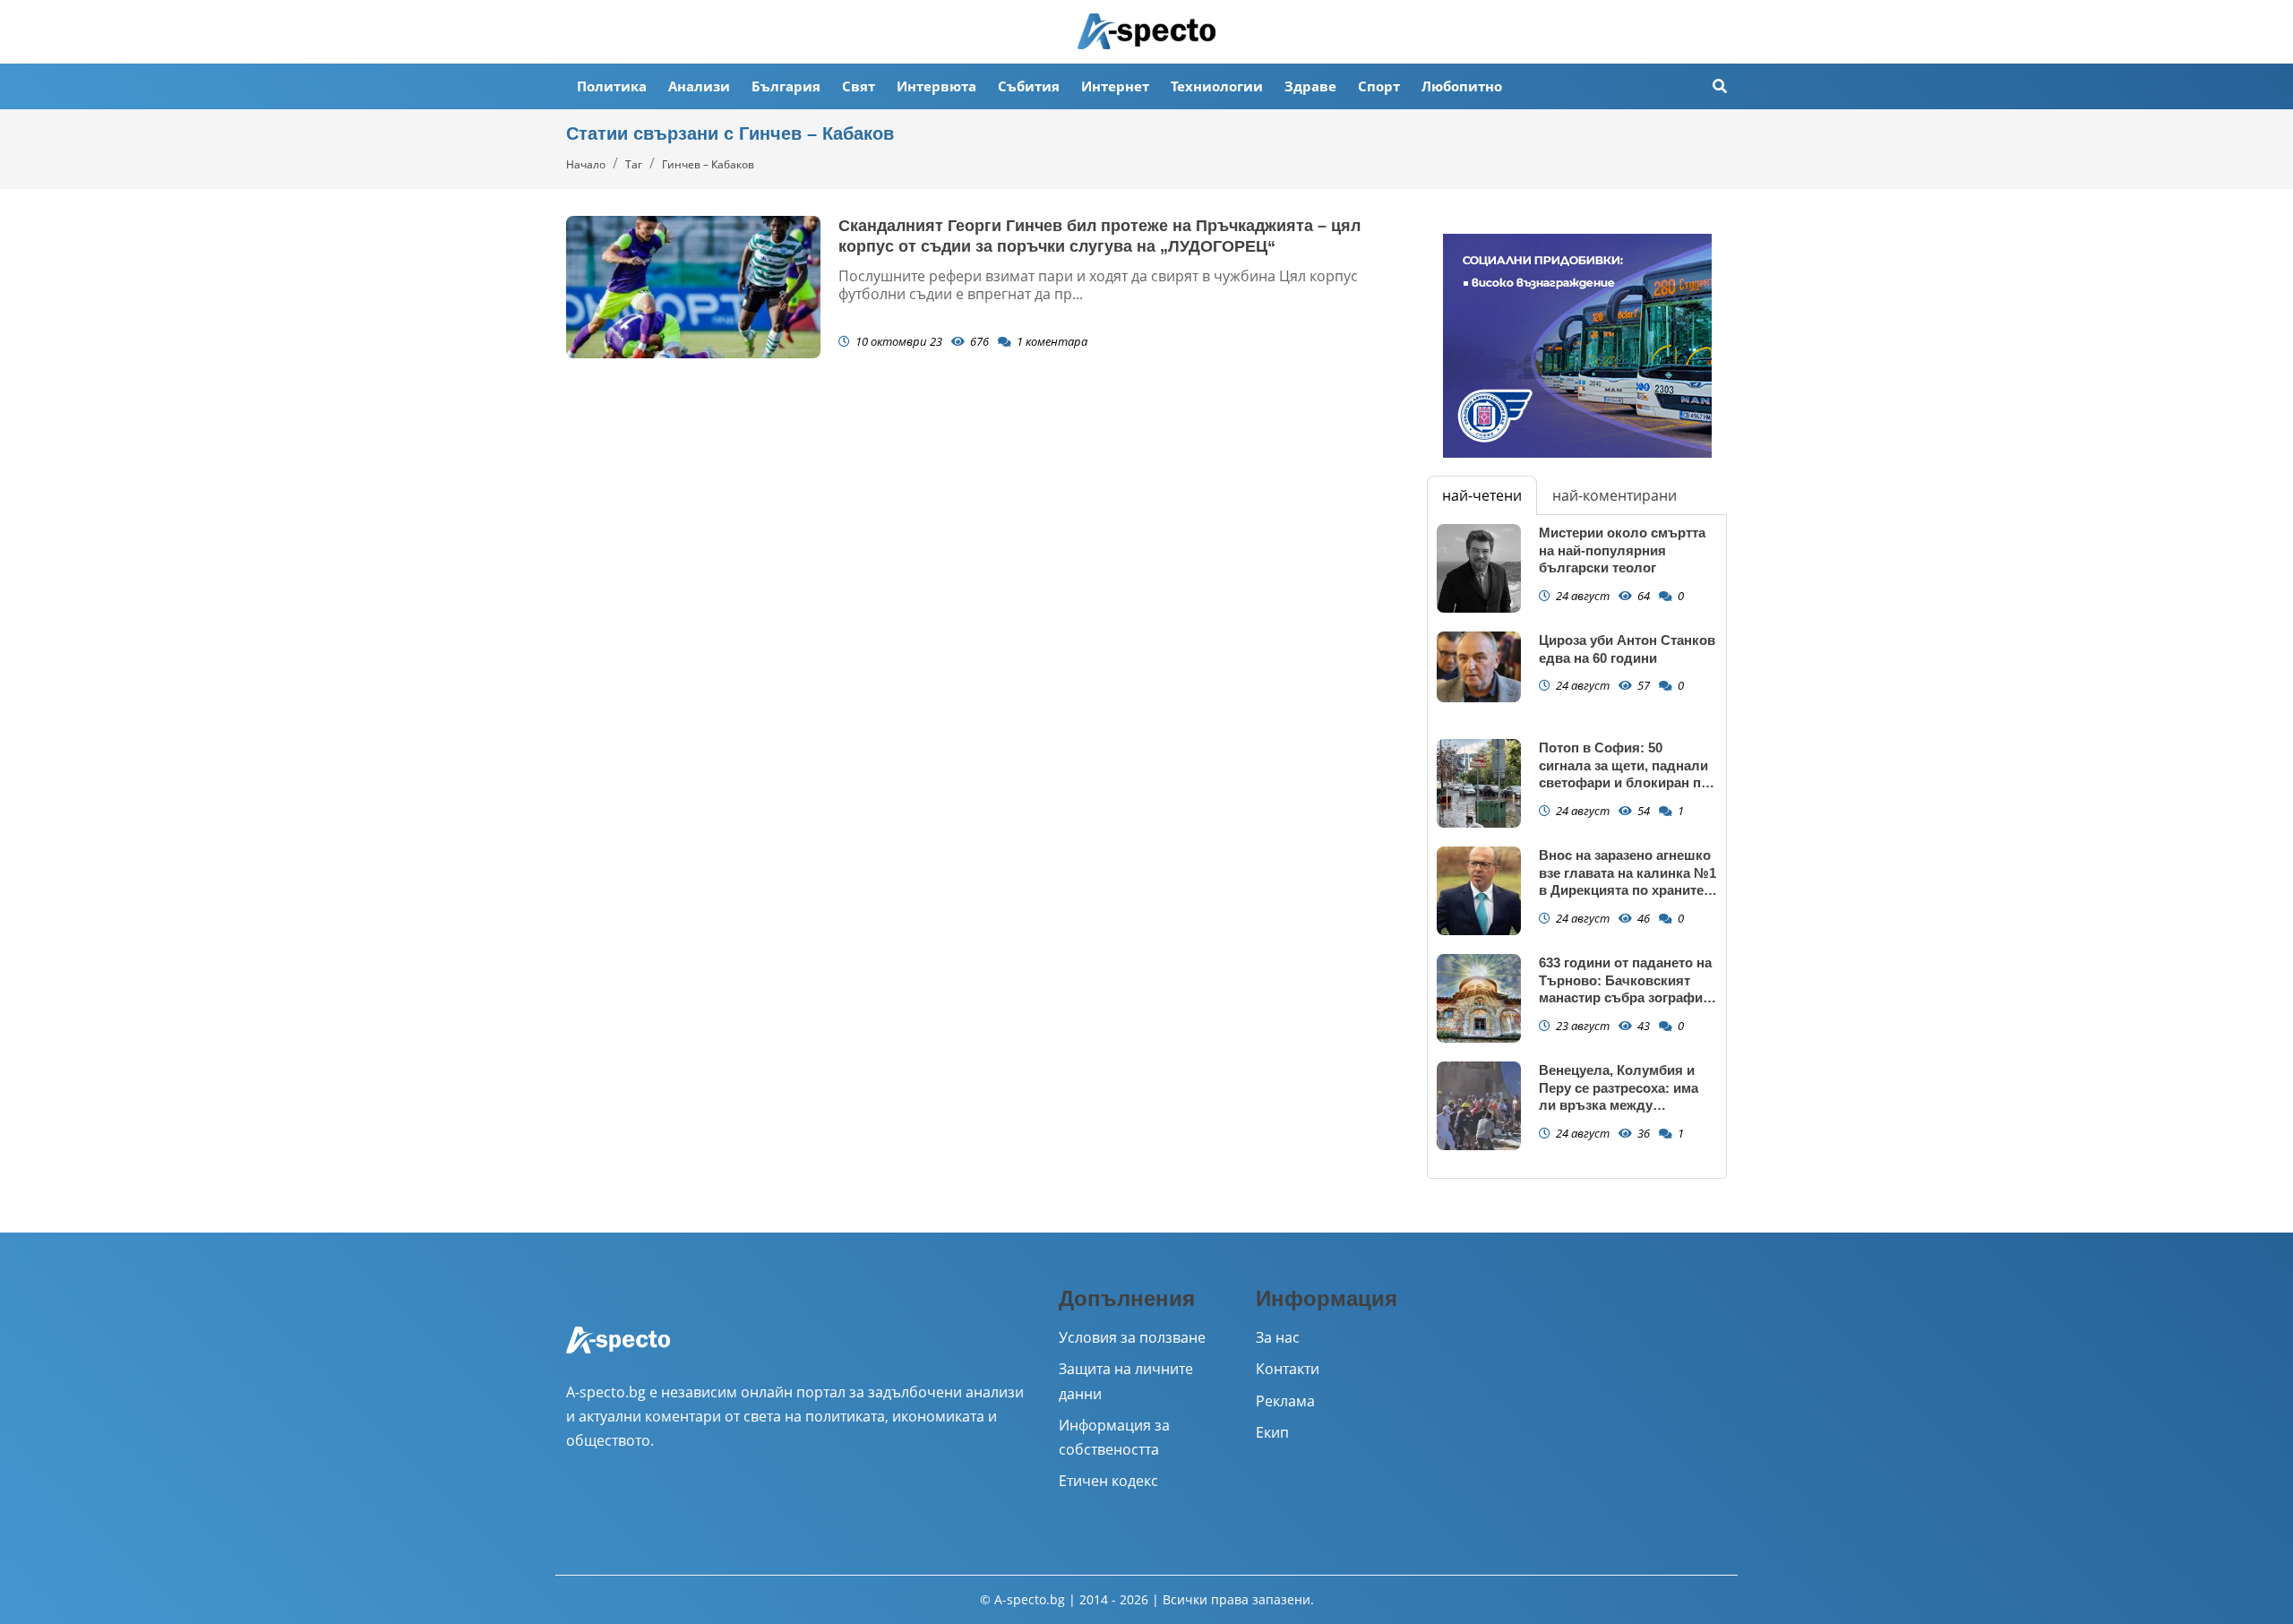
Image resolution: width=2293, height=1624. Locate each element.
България (786, 86)
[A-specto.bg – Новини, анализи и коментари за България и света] (618, 1352)
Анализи (699, 86)
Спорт (1379, 86)
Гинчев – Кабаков (708, 164)
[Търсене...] (1720, 86)
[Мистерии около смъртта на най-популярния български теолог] (1479, 568)
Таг (634, 164)
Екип (1272, 1432)
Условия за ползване (1132, 1337)
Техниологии (1217, 86)
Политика (612, 86)
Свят (859, 86)
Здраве (1310, 86)
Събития (1029, 86)
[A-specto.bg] (1146, 31)
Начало (586, 164)
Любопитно (1462, 86)
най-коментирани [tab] (1615, 495)
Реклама (1285, 1401)
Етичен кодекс (1108, 1481)
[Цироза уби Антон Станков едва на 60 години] (1479, 667)
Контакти (1288, 1369)
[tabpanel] (1577, 846)
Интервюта (936, 86)
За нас (1278, 1337)
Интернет (1115, 86)
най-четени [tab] (1482, 495)
